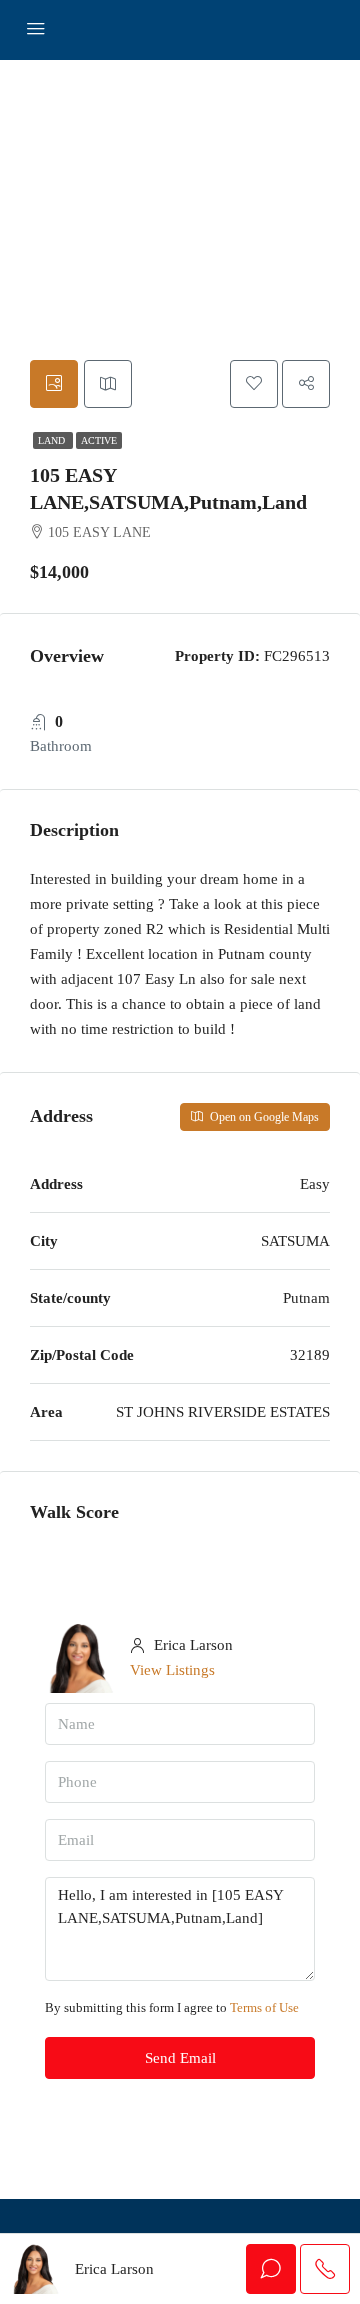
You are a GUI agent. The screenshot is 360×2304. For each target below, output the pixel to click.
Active (99, 440)
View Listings (172, 1670)
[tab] (54, 384)
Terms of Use (264, 2007)
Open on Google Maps (263, 1117)
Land (53, 440)
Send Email (180, 2058)
